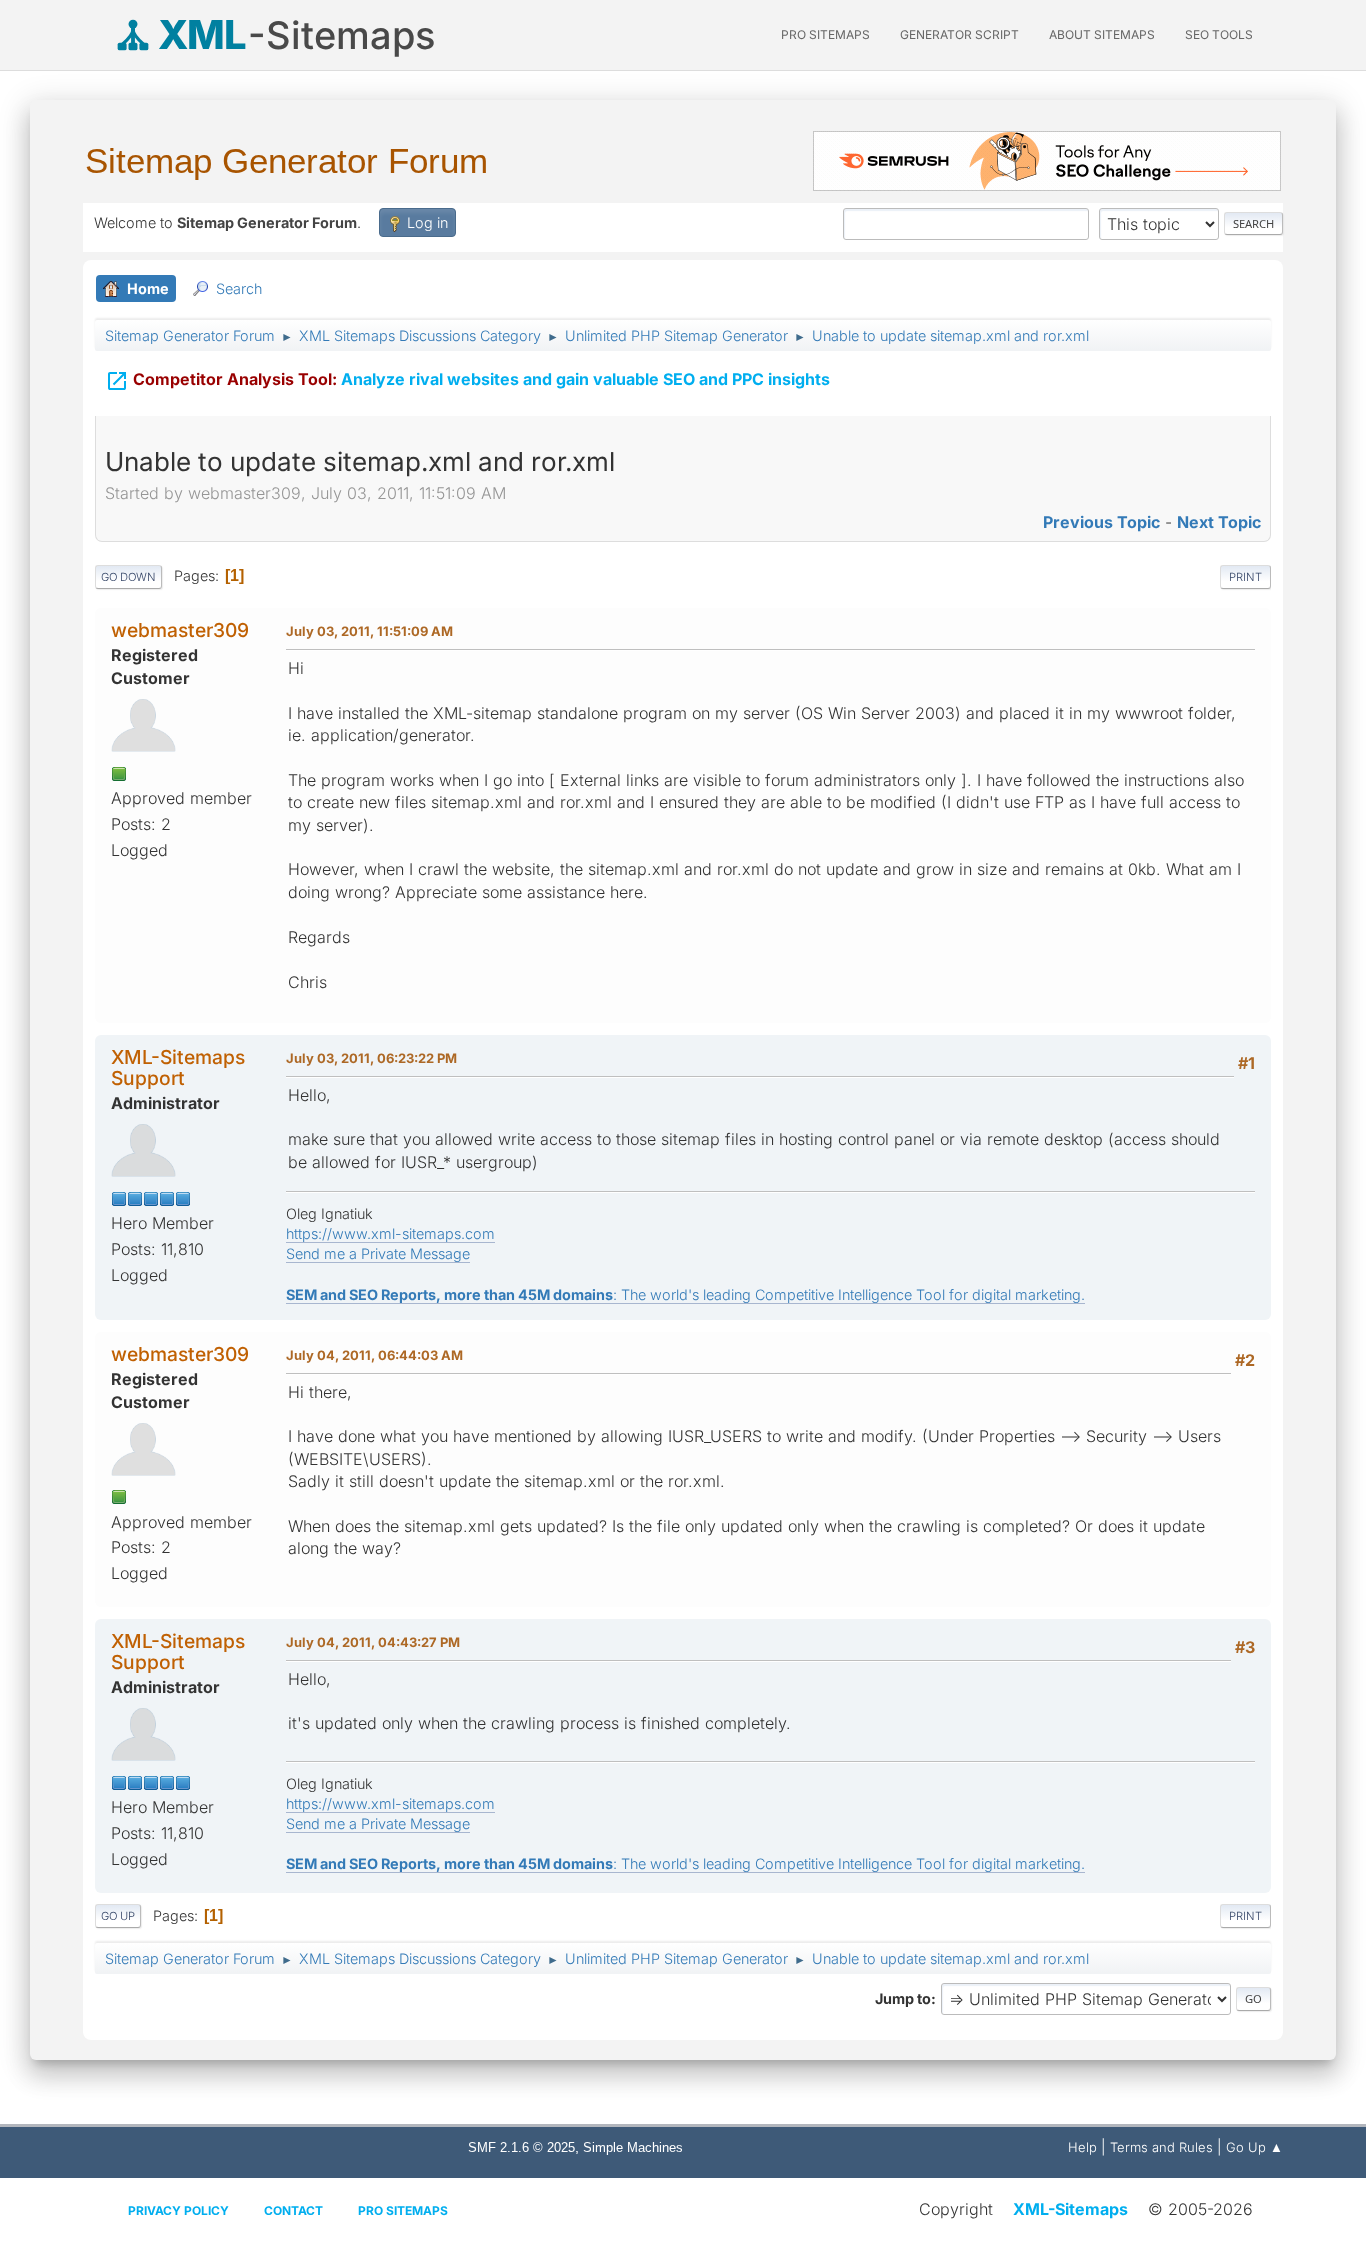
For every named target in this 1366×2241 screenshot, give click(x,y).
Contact (293, 2210)
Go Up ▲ (1254, 2147)
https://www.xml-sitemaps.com (390, 1233)
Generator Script (959, 34)
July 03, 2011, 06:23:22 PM (371, 1058)
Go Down (128, 577)
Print (1245, 577)
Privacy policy (178, 2210)
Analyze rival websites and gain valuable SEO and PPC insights (467, 381)
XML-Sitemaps (1070, 2209)
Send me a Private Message (378, 1253)
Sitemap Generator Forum (286, 160)
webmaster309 (180, 630)
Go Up (118, 1916)
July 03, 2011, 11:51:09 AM (369, 631)
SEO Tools (1219, 34)
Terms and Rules (1161, 2147)
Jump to (903, 1998)
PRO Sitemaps (825, 34)
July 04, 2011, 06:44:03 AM (374, 1355)
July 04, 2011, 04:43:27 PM (373, 1642)
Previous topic (1101, 522)
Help (1082, 2147)
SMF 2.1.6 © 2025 (521, 2147)
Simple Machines (633, 2147)
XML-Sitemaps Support (178, 1067)
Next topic (1219, 522)
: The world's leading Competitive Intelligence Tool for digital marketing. (685, 1294)
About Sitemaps (1102, 34)
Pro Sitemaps (403, 2210)
